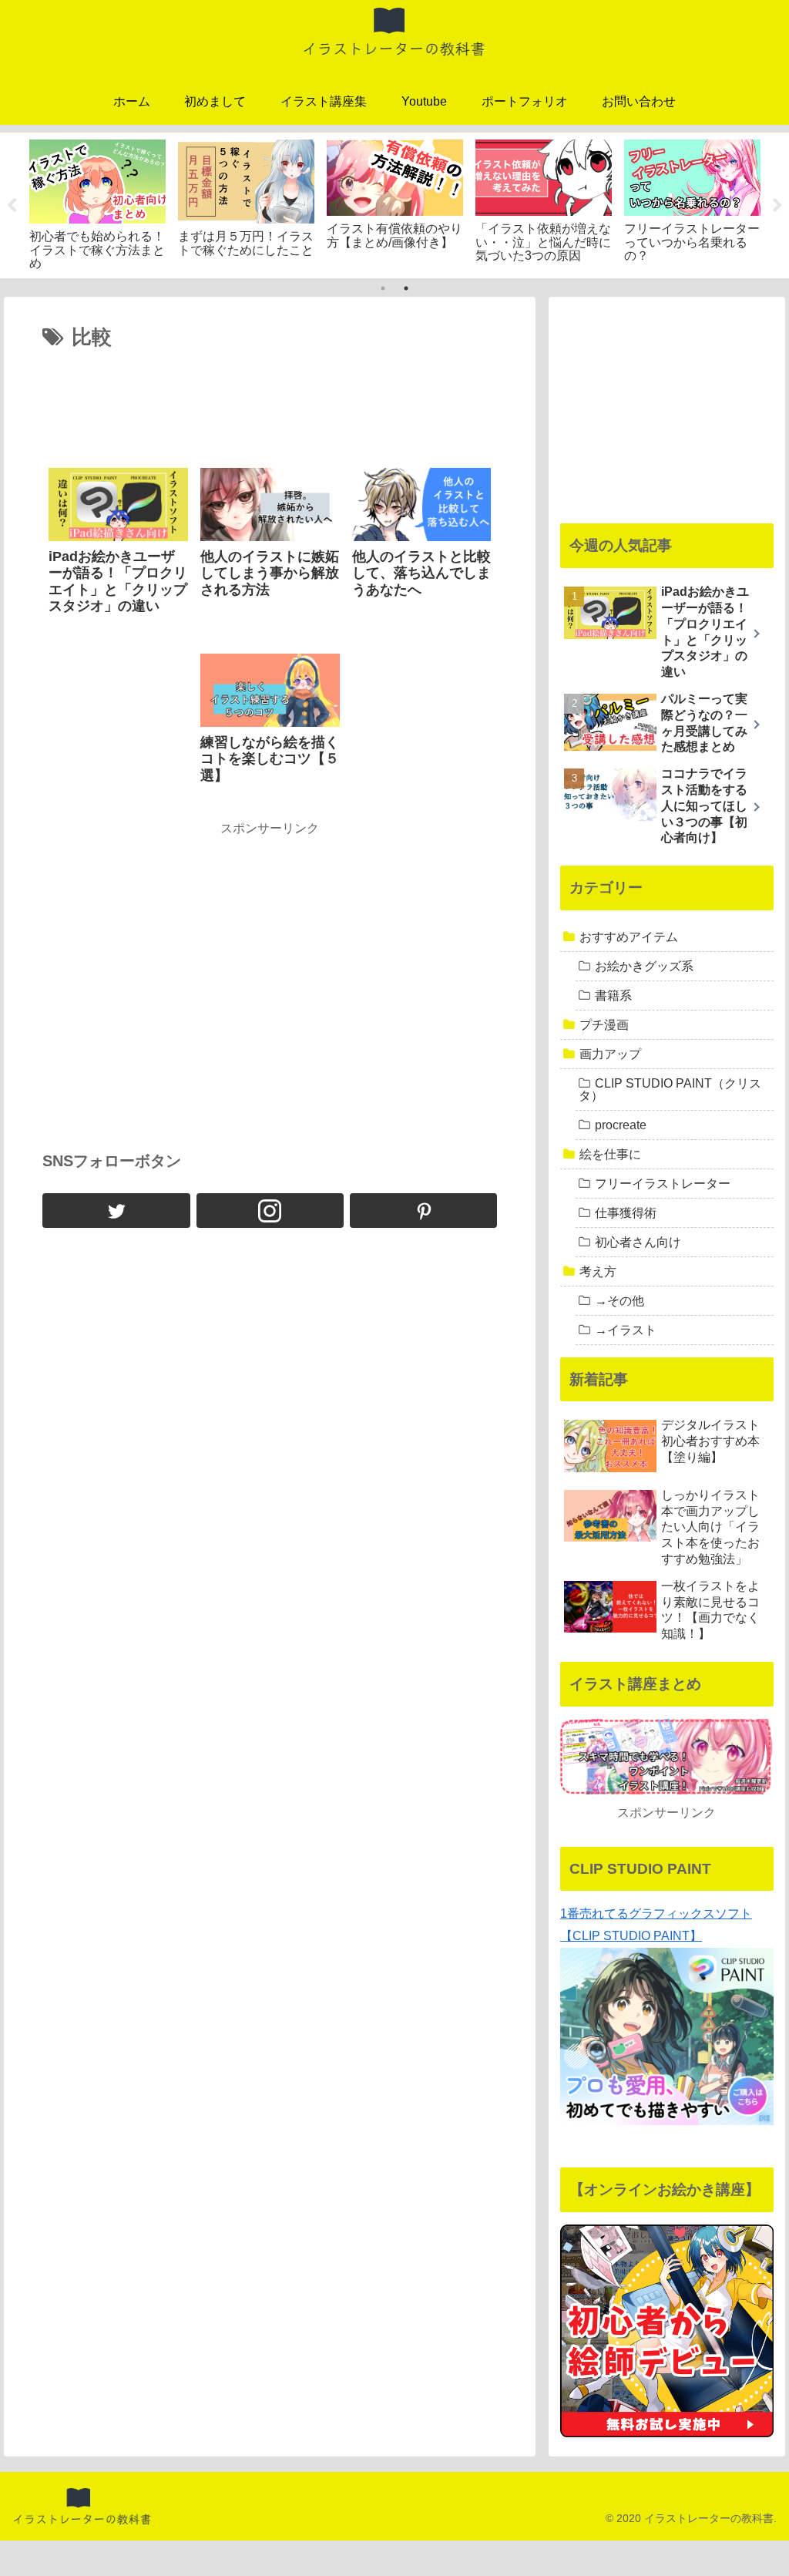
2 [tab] (406, 288)
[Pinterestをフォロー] (423, 1211)
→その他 (619, 1301)
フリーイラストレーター (663, 1184)
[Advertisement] (270, 402)
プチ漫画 (604, 1025)
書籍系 (613, 995)
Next (777, 206)
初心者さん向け (638, 1242)
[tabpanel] (97, 203)
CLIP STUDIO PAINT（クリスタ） (670, 1090)
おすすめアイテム (629, 937)
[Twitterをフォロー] (116, 1211)
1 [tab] (383, 288)
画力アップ (610, 1054)
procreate (621, 1125)
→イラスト (626, 1330)
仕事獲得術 (626, 1213)
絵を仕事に (610, 1154)
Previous (12, 206)
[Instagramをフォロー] (270, 1211)
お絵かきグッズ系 (644, 966)
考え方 (598, 1271)
